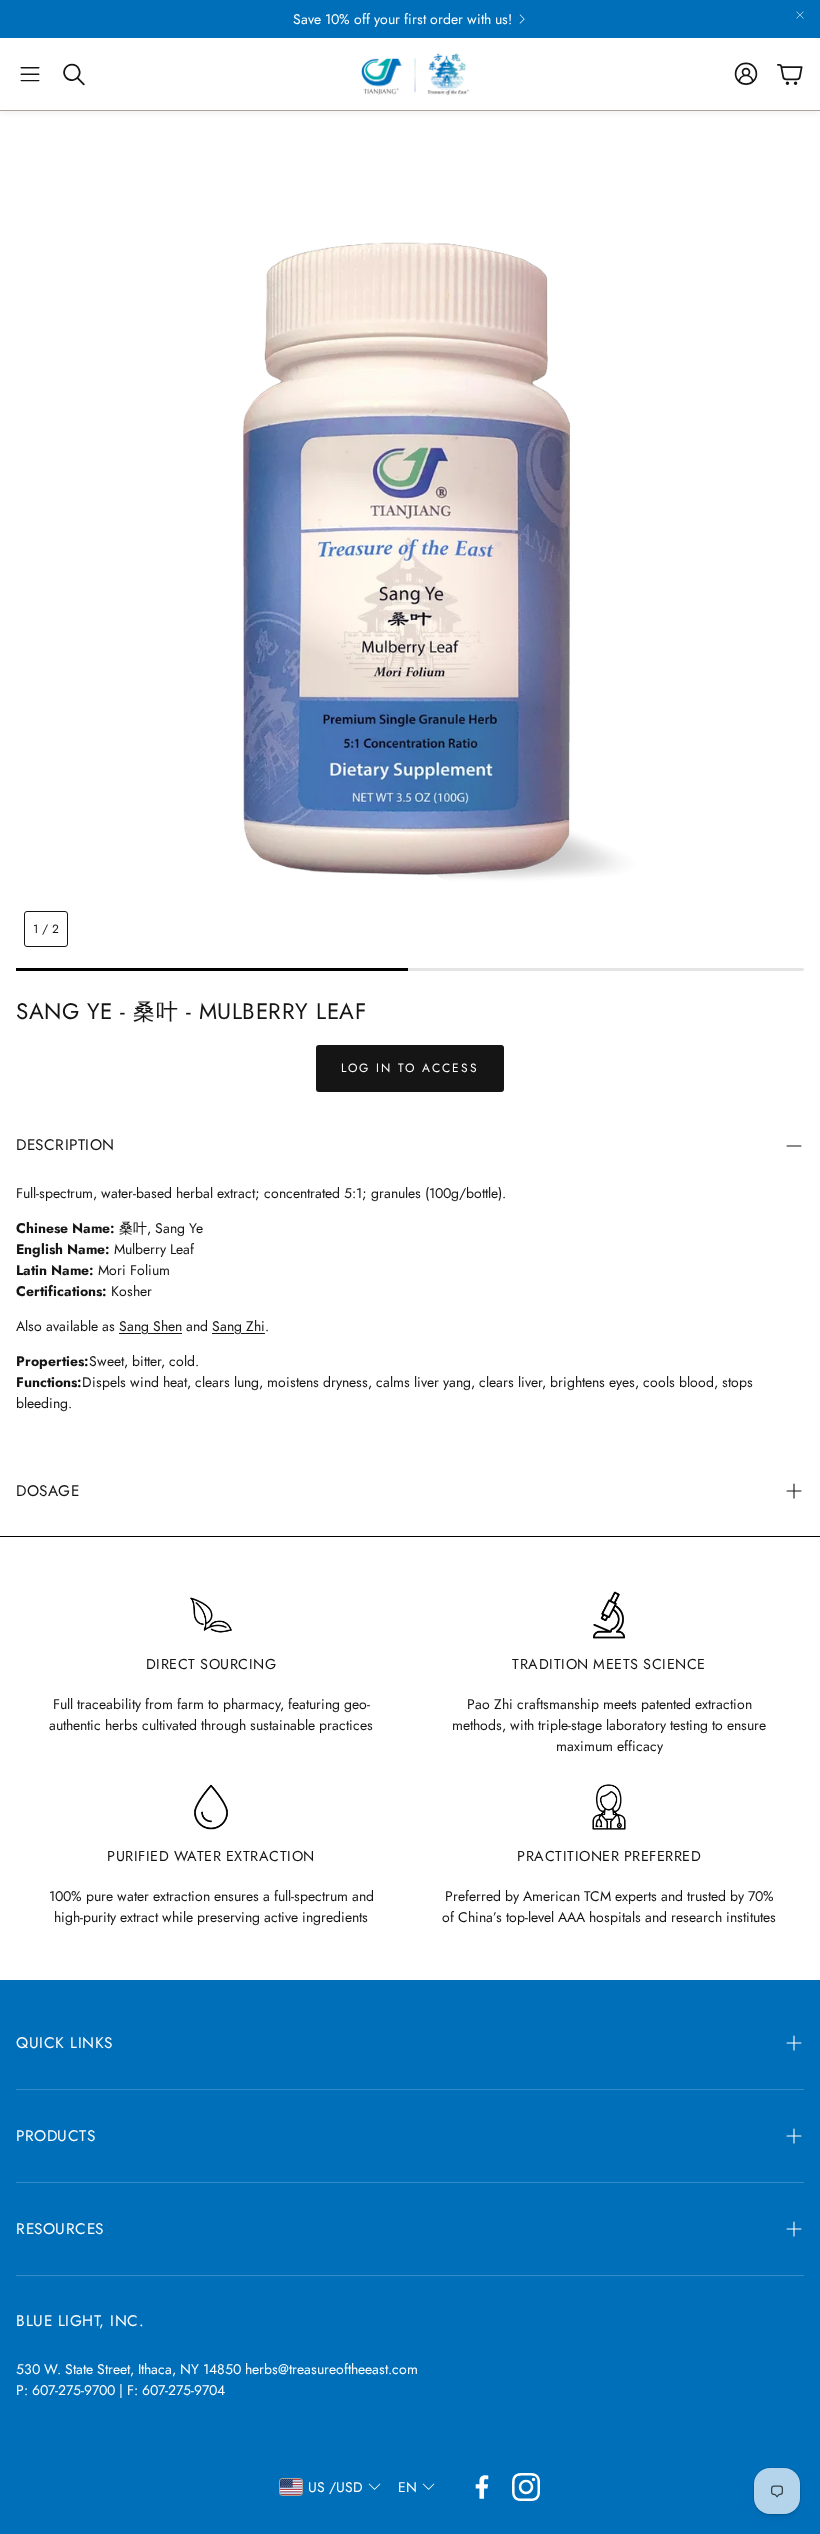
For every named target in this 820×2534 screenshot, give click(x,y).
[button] (30, 74)
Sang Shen (150, 1326)
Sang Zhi (238, 1326)
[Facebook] (482, 2487)
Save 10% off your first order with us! (402, 19)
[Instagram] (526, 2487)
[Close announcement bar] (800, 15)
